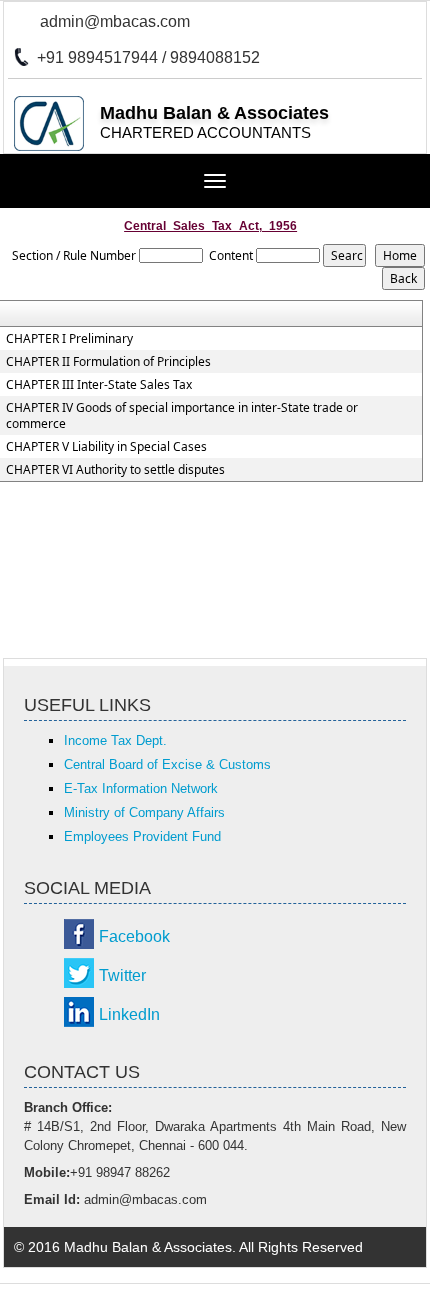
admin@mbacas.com (115, 21)
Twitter (122, 975)
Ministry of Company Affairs (144, 812)
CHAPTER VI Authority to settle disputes (115, 470)
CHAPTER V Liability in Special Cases (106, 447)
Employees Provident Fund (142, 836)
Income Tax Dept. (115, 740)
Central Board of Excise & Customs (167, 764)
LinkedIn (129, 1014)
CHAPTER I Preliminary (69, 339)
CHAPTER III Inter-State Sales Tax (99, 385)
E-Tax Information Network (141, 788)
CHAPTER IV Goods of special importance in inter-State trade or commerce (182, 416)
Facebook (134, 936)
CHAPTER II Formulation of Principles (108, 362)
